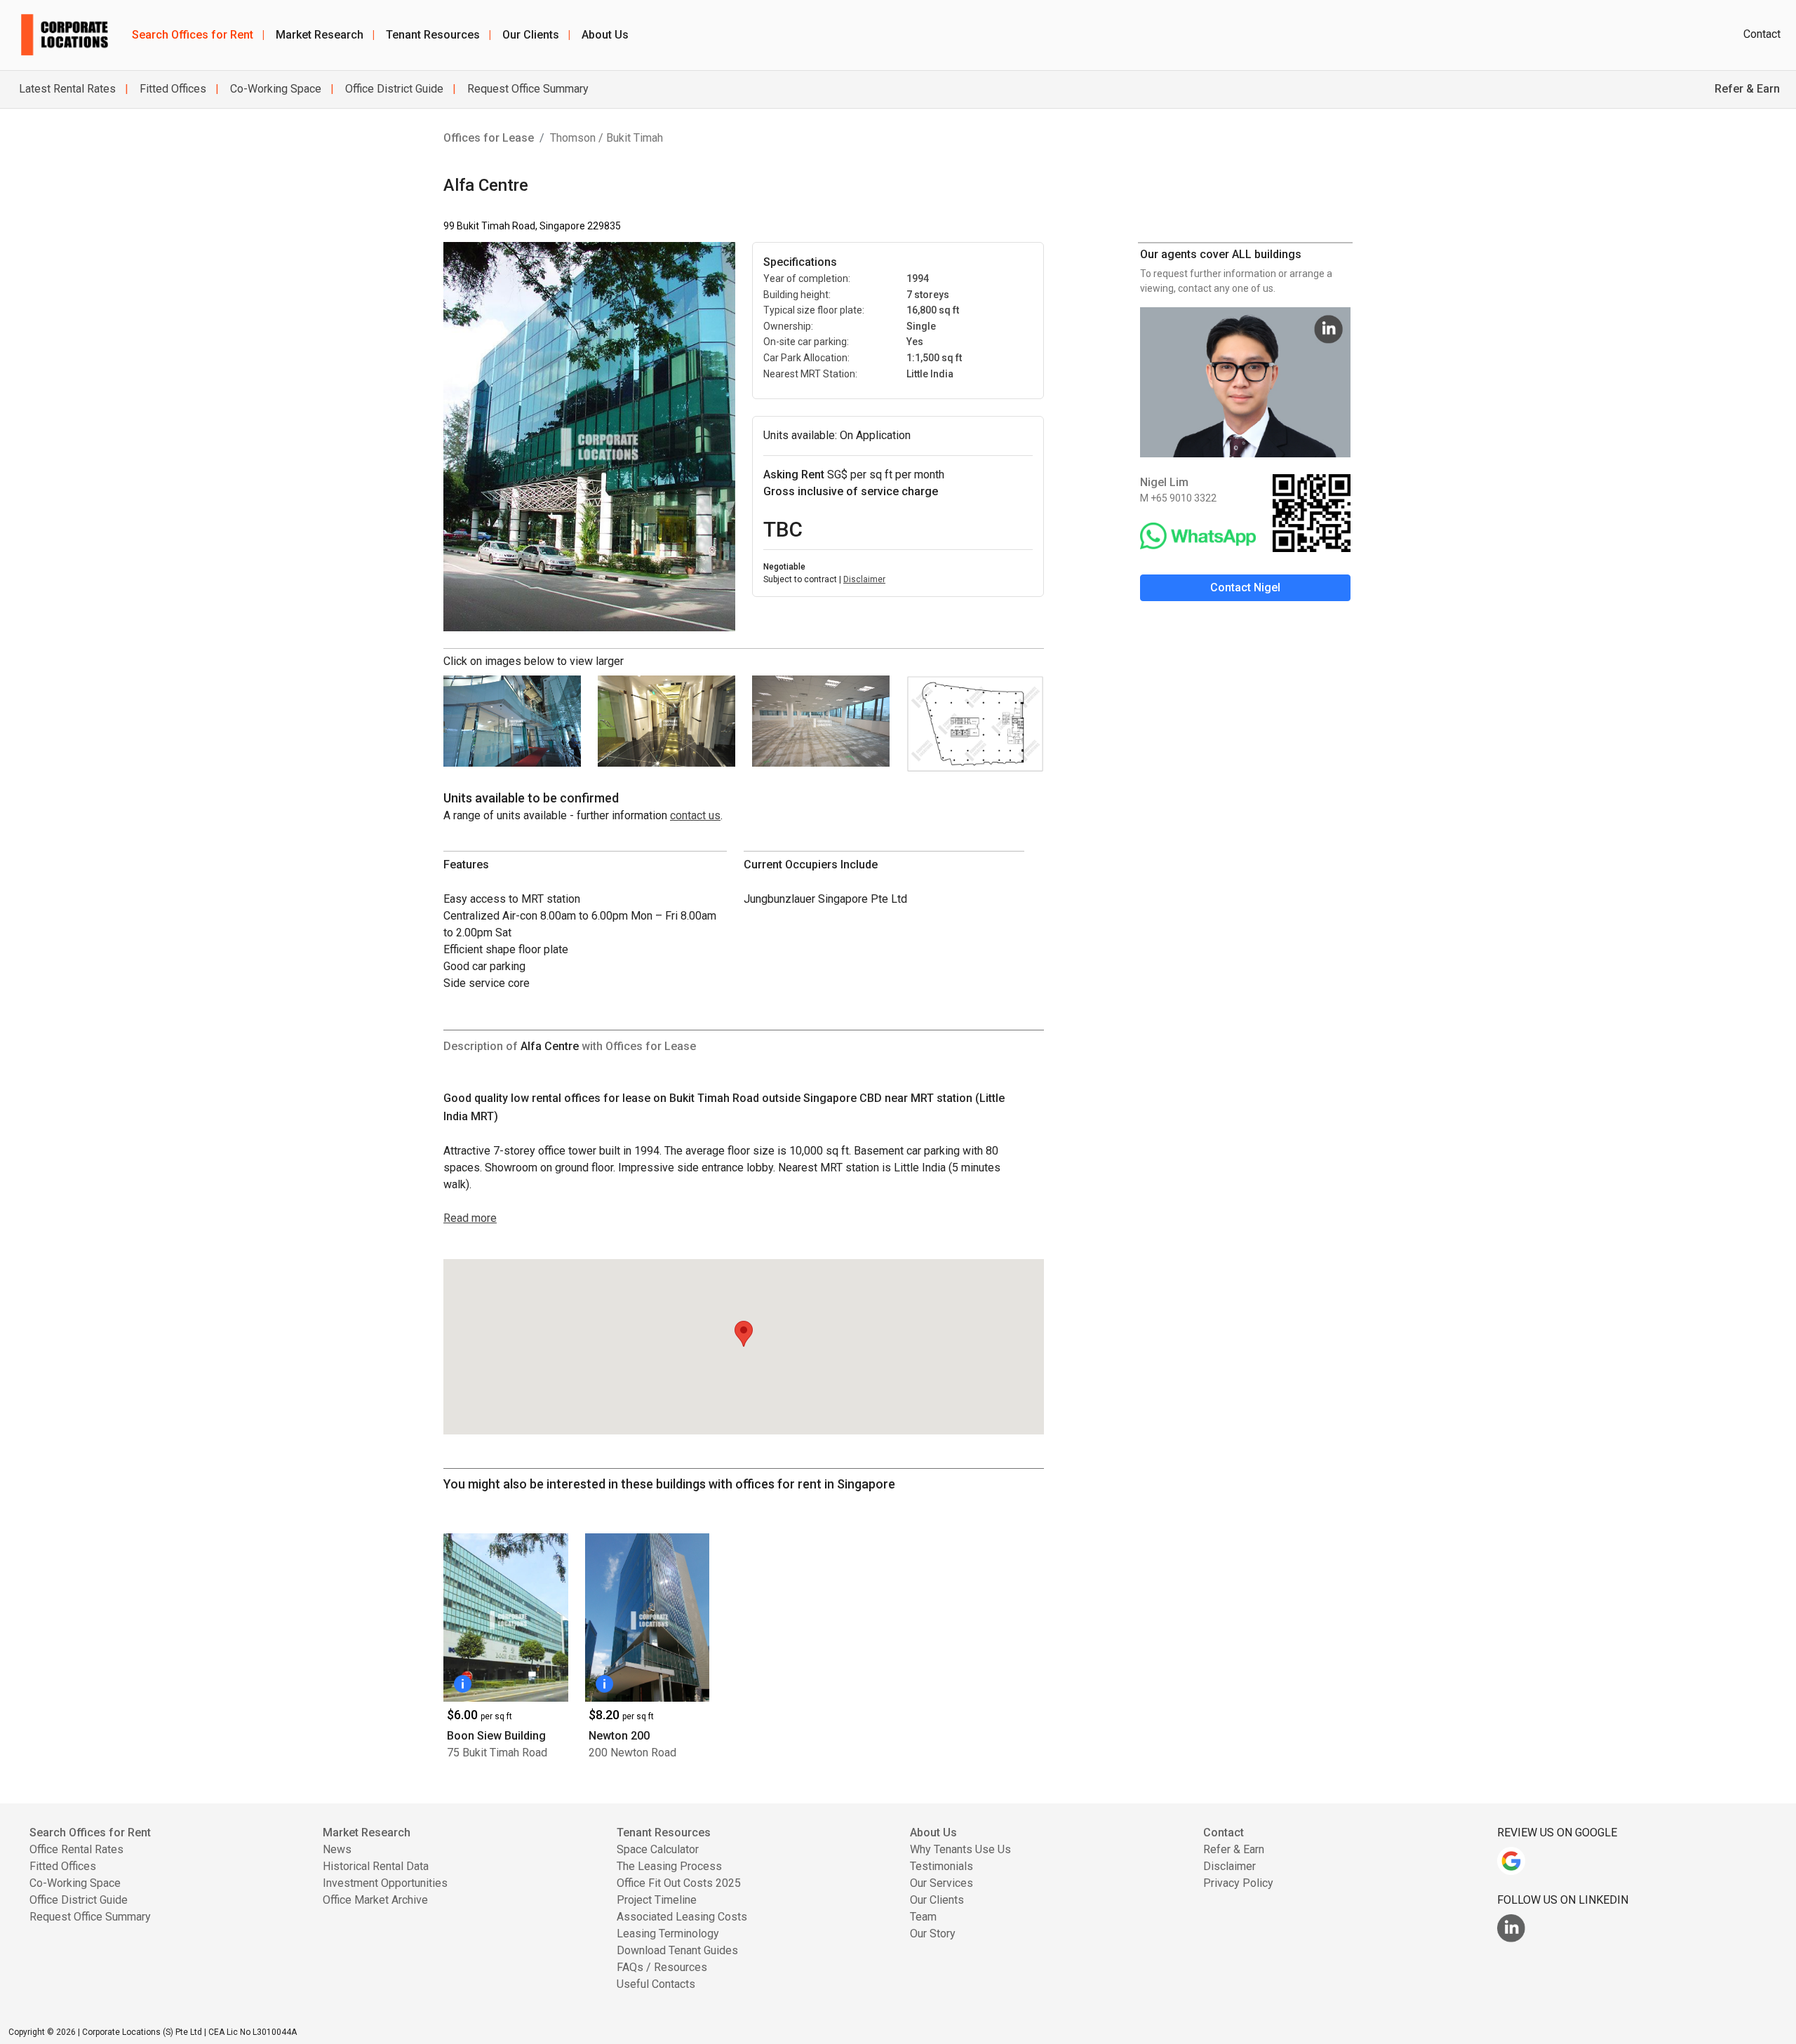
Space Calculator (658, 1849)
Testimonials (941, 1866)
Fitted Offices (172, 89)
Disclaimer (864, 579)
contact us (695, 815)
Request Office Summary (527, 89)
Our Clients (536, 35)
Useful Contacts (656, 1984)
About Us (605, 35)
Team (923, 1917)
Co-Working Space (274, 89)
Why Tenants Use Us (960, 1849)
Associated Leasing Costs (682, 1917)
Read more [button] (470, 1218)
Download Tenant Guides (677, 1950)
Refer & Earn (1234, 1849)
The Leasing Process (669, 1866)
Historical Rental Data (376, 1866)
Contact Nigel (1245, 587)
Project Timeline (657, 1900)
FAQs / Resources (662, 1967)
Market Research (325, 35)
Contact (1762, 34)
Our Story (933, 1934)
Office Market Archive (375, 1900)
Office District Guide (393, 89)
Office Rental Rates (76, 1849)
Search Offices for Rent (198, 35)
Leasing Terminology (668, 1934)
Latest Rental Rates (67, 89)
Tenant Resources (438, 35)
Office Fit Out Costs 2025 (679, 1883)
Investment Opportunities (385, 1883)
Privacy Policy (1238, 1883)
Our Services (941, 1883)
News (337, 1849)
